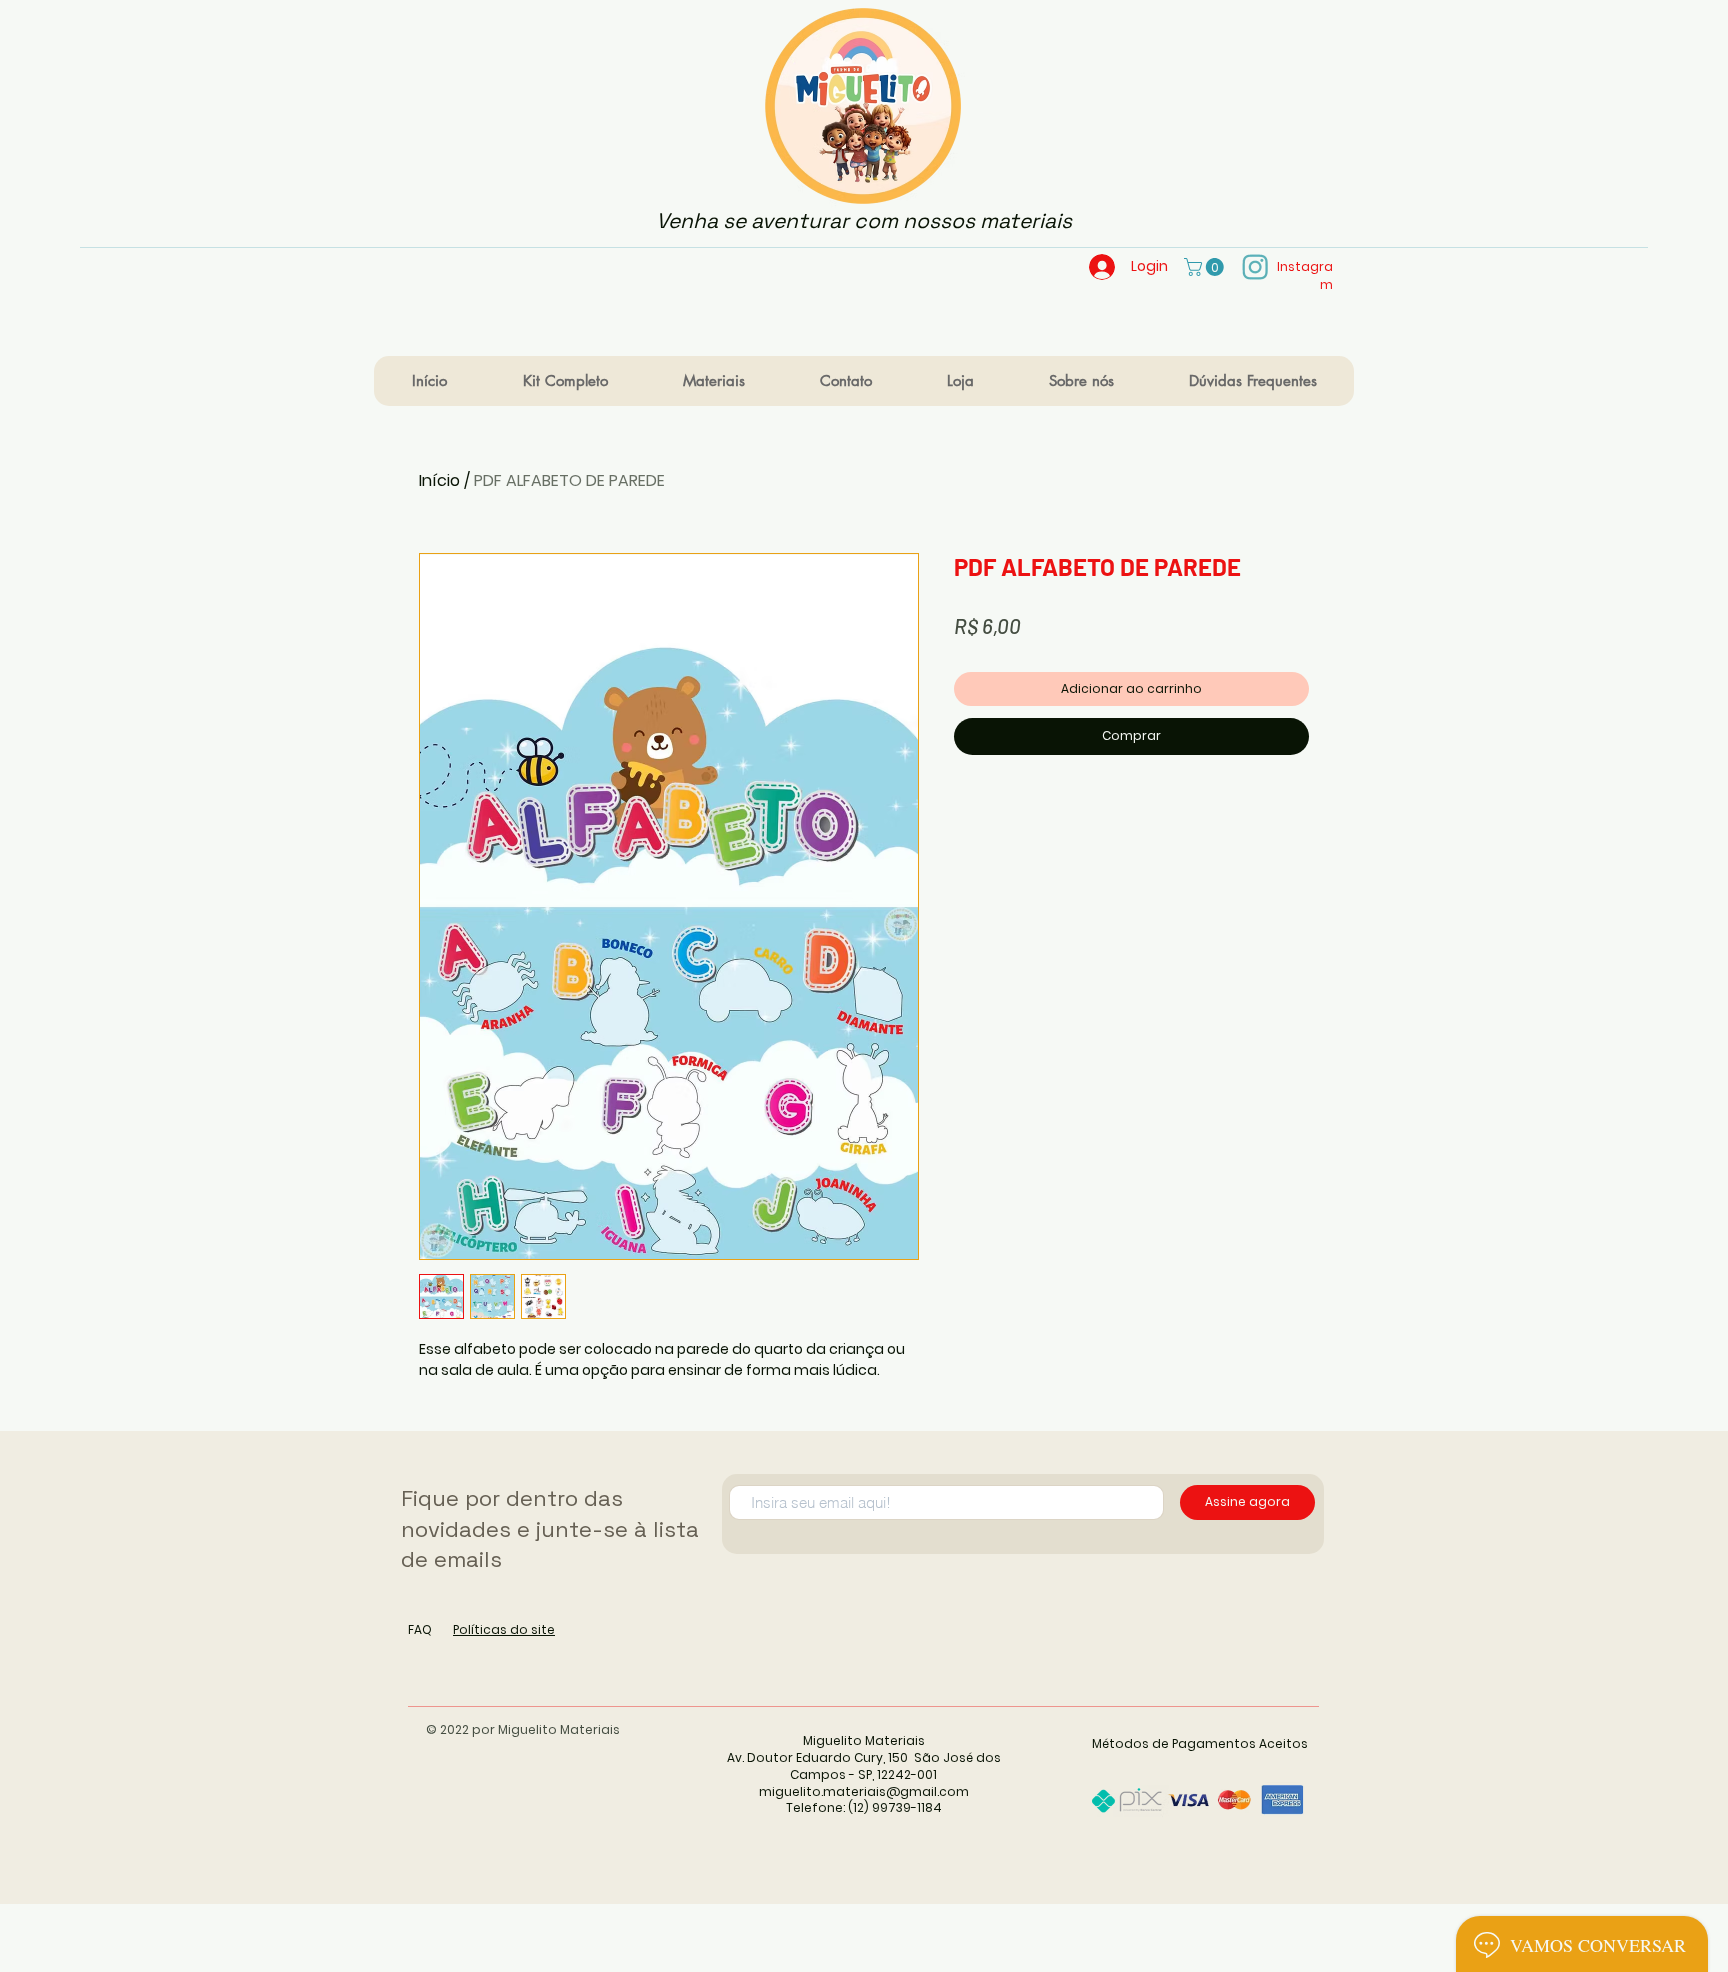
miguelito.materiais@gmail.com (864, 1791)
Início (439, 480)
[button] (1206, 267)
